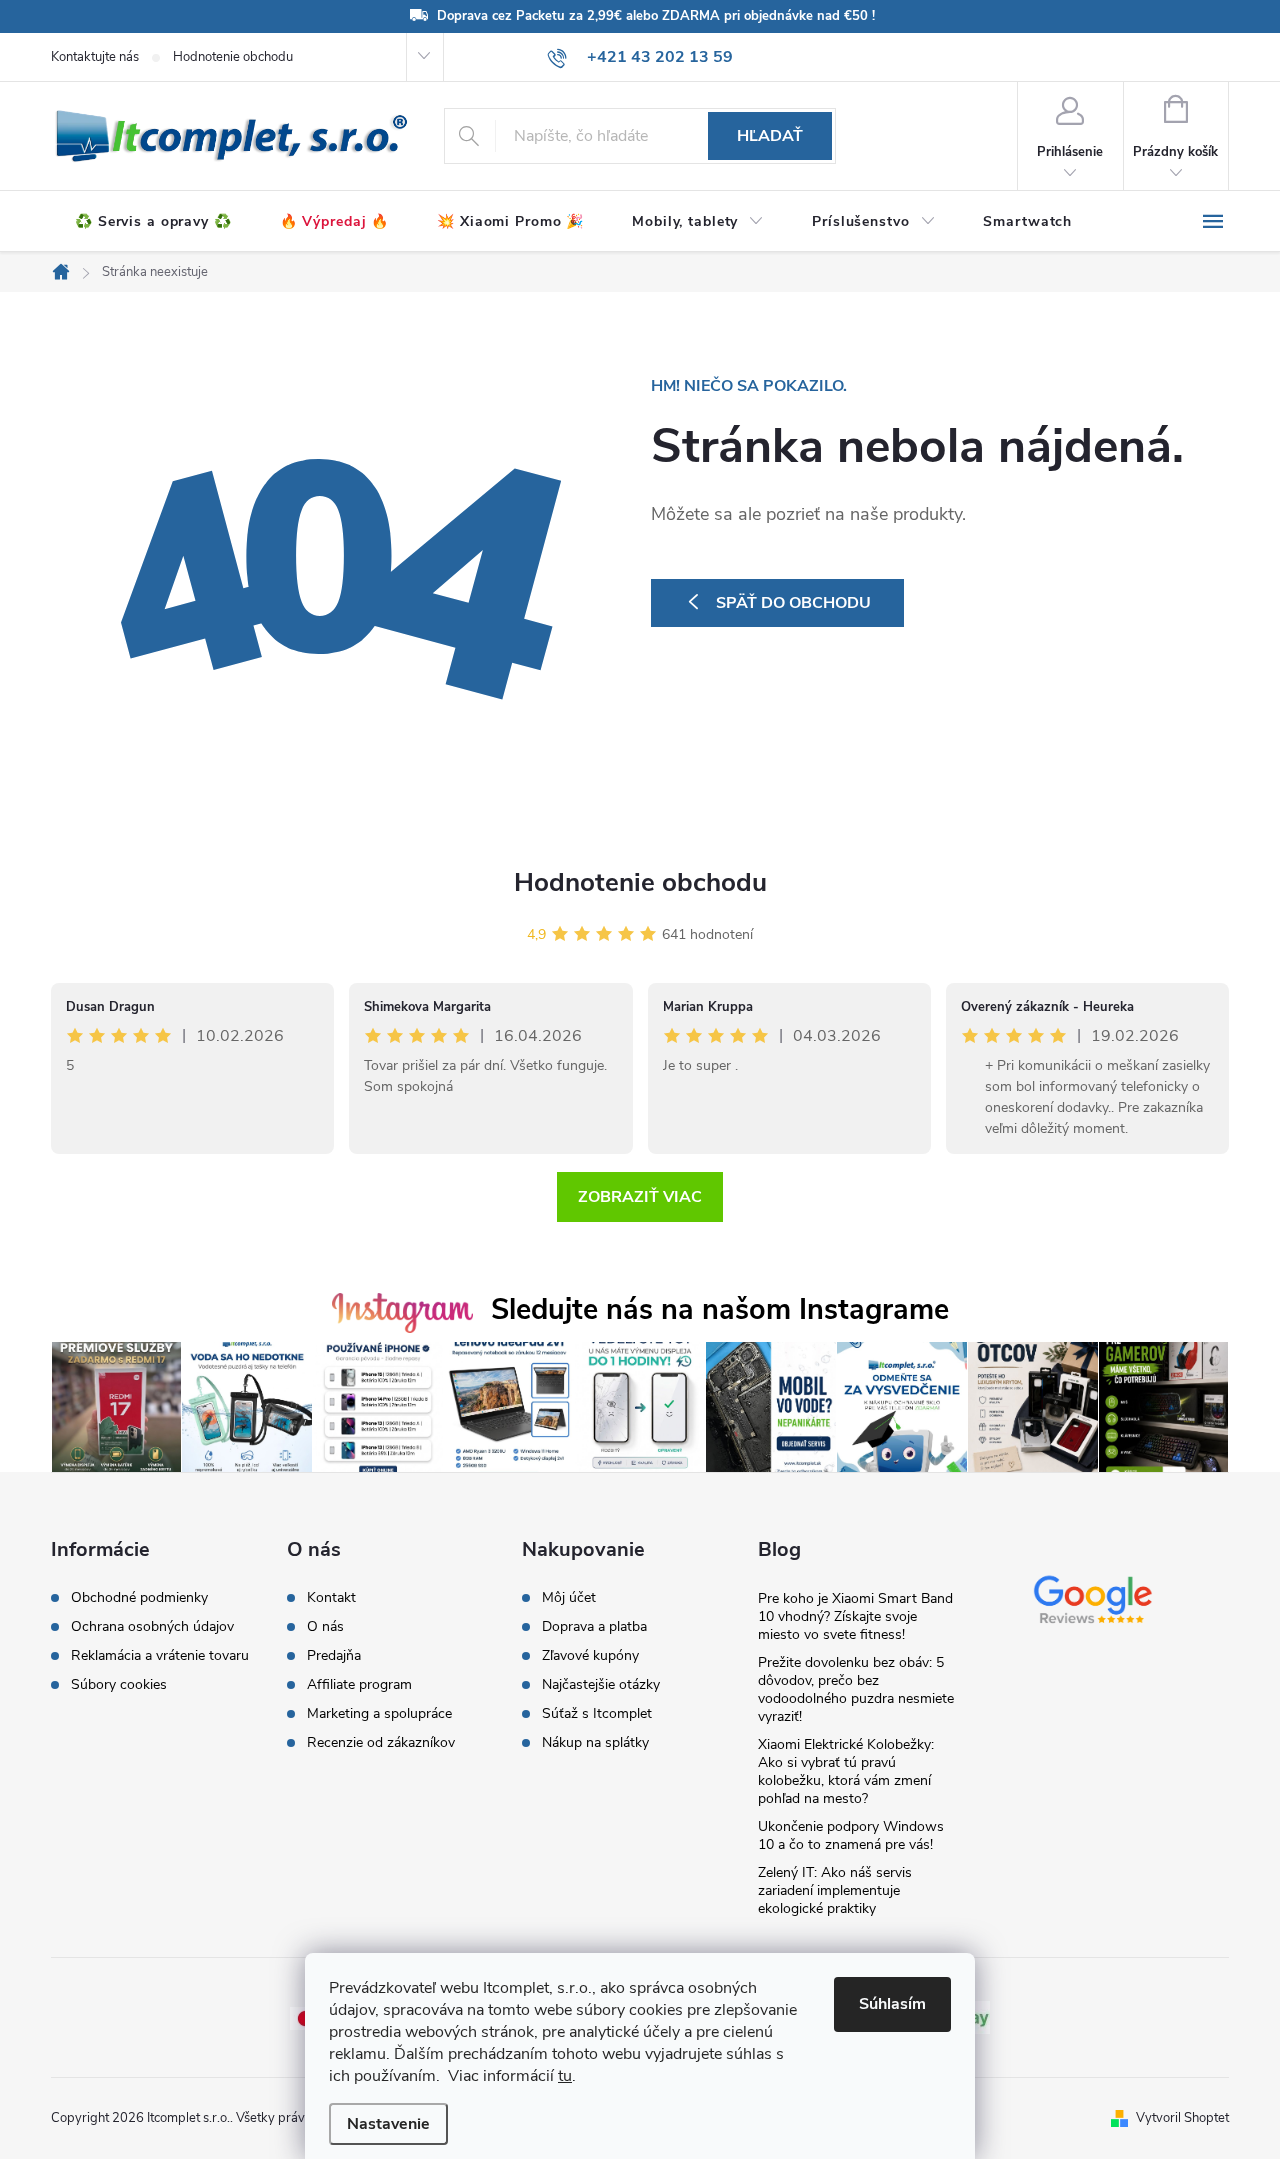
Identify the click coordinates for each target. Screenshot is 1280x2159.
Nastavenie (388, 2124)
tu (565, 2076)
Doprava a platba (594, 1627)
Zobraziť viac (640, 1197)
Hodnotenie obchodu (233, 57)
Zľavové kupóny (590, 1656)
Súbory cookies (119, 1685)
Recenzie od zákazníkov (381, 1743)
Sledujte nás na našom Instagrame (720, 1309)
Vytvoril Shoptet (1182, 2118)
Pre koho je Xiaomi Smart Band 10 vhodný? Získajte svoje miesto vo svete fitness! (855, 1616)
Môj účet (569, 1598)
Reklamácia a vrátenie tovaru (160, 1656)
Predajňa (334, 1656)
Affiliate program (359, 1685)
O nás (325, 1627)
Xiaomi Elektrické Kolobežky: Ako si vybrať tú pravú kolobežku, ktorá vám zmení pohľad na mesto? (846, 1771)
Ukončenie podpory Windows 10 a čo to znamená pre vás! (851, 1835)
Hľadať (770, 136)
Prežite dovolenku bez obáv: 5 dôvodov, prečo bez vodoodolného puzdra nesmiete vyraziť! (856, 1689)
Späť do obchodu (793, 603)
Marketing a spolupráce (379, 1714)
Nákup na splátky (595, 1743)
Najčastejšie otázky (601, 1685)
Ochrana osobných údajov (152, 1627)
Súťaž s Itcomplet (597, 1714)
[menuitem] (153, 222)
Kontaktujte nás (95, 57)
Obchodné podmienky (139, 1598)
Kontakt (331, 1598)
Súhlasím (892, 2004)
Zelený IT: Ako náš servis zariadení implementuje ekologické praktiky (835, 1890)
